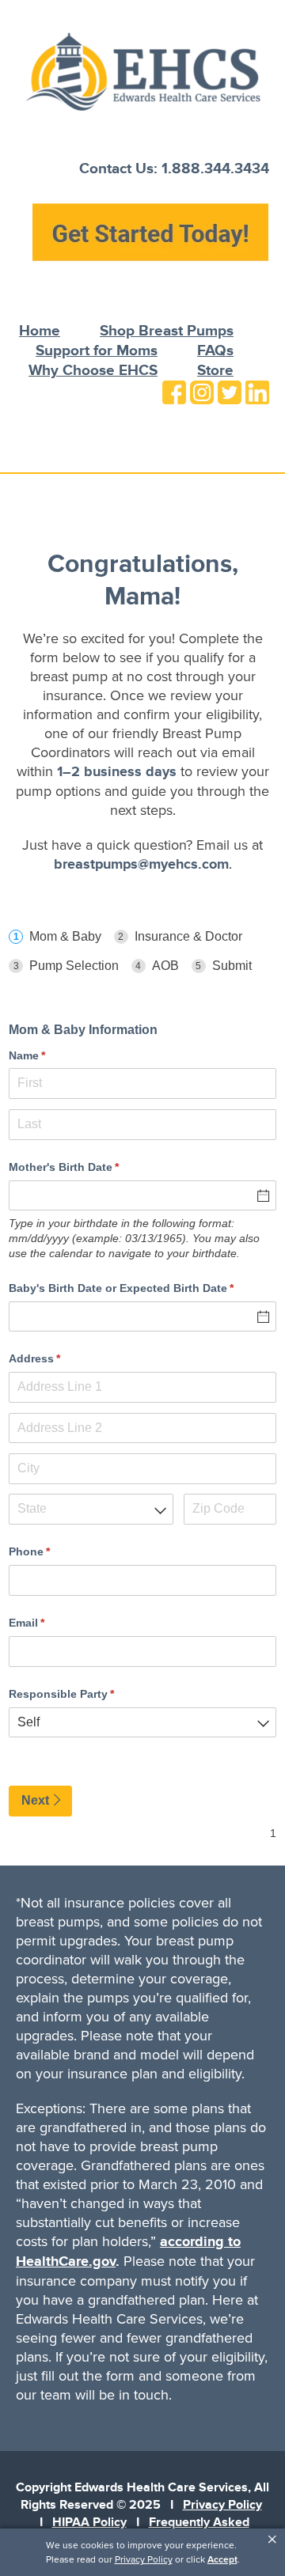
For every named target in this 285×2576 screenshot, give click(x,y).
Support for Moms (97, 351)
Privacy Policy (222, 2505)
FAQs (215, 351)
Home (40, 331)
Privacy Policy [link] (144, 2559)
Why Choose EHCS (93, 371)
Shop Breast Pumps (167, 331)
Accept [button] (222, 2559)
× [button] (272, 2540)
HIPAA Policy (89, 2522)
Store (215, 371)
